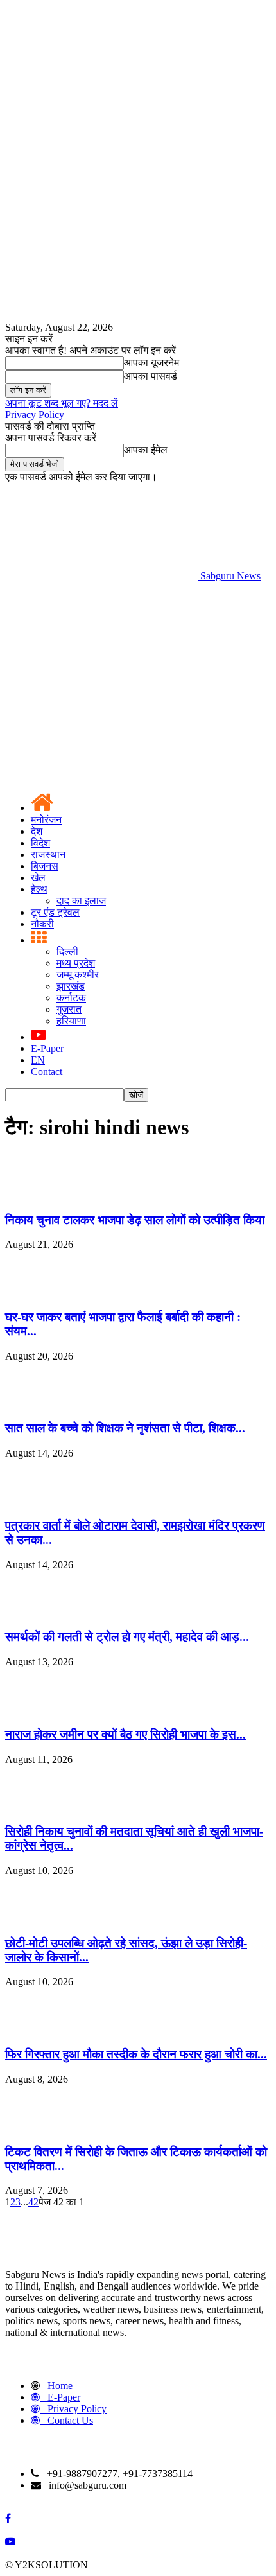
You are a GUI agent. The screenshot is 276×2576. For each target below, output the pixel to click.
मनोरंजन (46, 820)
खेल (38, 878)
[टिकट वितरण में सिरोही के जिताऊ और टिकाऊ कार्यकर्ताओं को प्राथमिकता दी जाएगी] (37, 2127)
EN (38, 1060)
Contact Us (70, 2420)
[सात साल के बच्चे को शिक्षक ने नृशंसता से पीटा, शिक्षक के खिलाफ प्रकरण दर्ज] (37, 1404)
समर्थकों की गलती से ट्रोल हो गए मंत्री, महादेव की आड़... (127, 1637)
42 (33, 2202)
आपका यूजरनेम (151, 363)
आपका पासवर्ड (151, 376)
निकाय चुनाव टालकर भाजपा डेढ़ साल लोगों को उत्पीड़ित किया (136, 1220)
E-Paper (47, 1048)
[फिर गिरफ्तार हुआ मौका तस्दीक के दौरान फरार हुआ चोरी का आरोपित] (37, 2029)
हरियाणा (71, 1021)
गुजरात (69, 1009)
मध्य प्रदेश (76, 963)
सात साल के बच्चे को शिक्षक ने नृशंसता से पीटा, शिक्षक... (125, 1428)
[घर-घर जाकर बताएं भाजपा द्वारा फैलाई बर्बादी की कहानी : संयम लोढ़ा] (37, 1292)
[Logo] (101, 675)
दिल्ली (67, 951)
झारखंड (71, 986)
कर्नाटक (71, 998)
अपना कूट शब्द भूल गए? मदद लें (62, 403)
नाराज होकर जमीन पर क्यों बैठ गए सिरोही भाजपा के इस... (125, 1734)
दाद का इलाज (81, 901)
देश (37, 831)
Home (60, 2386)
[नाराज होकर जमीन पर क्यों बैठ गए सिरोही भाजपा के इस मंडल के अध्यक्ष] (37, 1709)
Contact (47, 1072)
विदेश (40, 843)
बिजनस (45, 866)
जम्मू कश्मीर (78, 975)
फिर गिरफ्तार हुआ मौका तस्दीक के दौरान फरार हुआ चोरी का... (136, 2054)
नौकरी (42, 924)
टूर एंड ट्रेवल (55, 912)
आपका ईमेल (146, 450)
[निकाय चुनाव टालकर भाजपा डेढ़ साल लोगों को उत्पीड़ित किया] (37, 1195)
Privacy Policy (35, 415)
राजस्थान (48, 854)
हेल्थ (39, 889)
